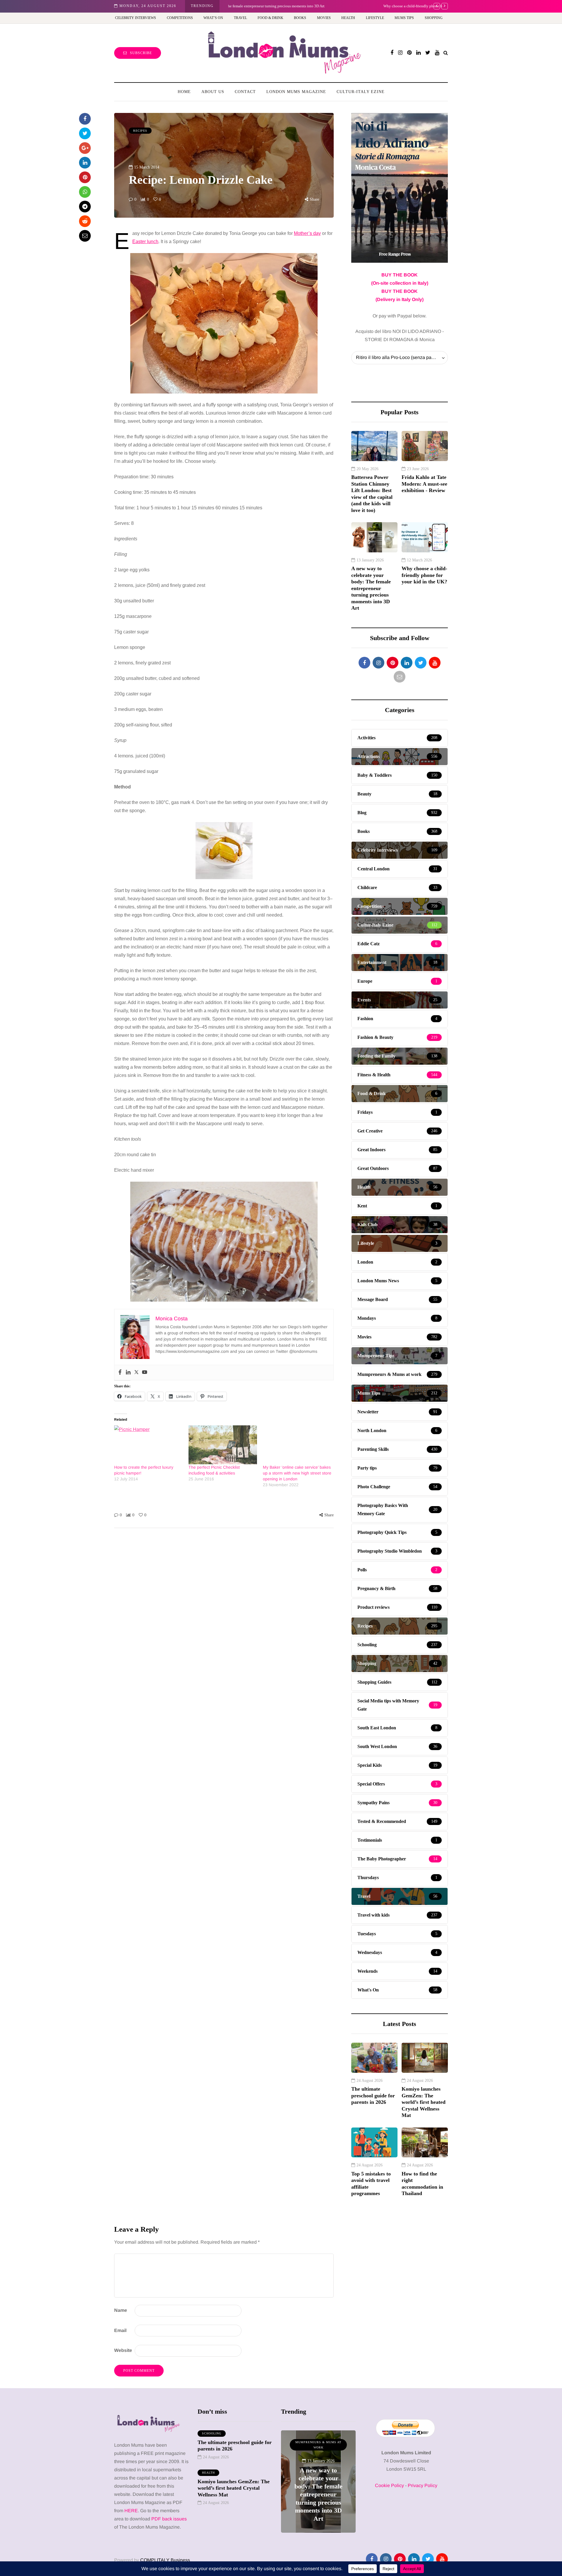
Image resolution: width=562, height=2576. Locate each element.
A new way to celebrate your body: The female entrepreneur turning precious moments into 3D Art (371, 588)
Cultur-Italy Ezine (361, 92)
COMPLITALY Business (165, 2560)
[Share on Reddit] (85, 221)
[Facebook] (120, 1373)
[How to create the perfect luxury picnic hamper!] (148, 1445)
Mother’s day (307, 233)
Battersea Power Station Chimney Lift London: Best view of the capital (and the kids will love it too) (372, 494)
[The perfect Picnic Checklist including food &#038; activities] (223, 1445)
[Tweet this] (85, 133)
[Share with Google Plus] (85, 148)
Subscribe (141, 53)
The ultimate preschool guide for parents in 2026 (373, 2095)
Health (348, 18)
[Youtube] (145, 1373)
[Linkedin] (128, 1373)
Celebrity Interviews (136, 18)
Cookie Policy (389, 2485)
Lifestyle (375, 18)
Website (123, 2350)
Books (300, 18)
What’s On (213, 18)
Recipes (140, 131)
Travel (240, 18)
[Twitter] (136, 1373)
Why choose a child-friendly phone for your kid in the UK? (275, 6)
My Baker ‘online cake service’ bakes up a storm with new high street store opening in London (297, 1473)
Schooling (212, 2433)
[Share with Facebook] (85, 119)
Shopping (434, 18)
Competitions (180, 18)
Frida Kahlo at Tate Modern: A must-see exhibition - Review (424, 484)
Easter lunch (145, 242)
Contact (245, 92)
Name (121, 2310)
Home (184, 92)
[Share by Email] (85, 236)
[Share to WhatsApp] (85, 192)
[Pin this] (85, 177)
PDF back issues (169, 2519)
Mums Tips (404, 18)
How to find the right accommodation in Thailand (422, 2184)
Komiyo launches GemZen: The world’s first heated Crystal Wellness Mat (424, 2102)
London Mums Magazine (296, 92)
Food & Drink (270, 18)
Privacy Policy (423, 2485)
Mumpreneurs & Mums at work (318, 2445)
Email (120, 2330)
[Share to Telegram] (85, 207)
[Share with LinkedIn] (85, 163)
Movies (324, 18)
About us (213, 92)
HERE (131, 2511)
